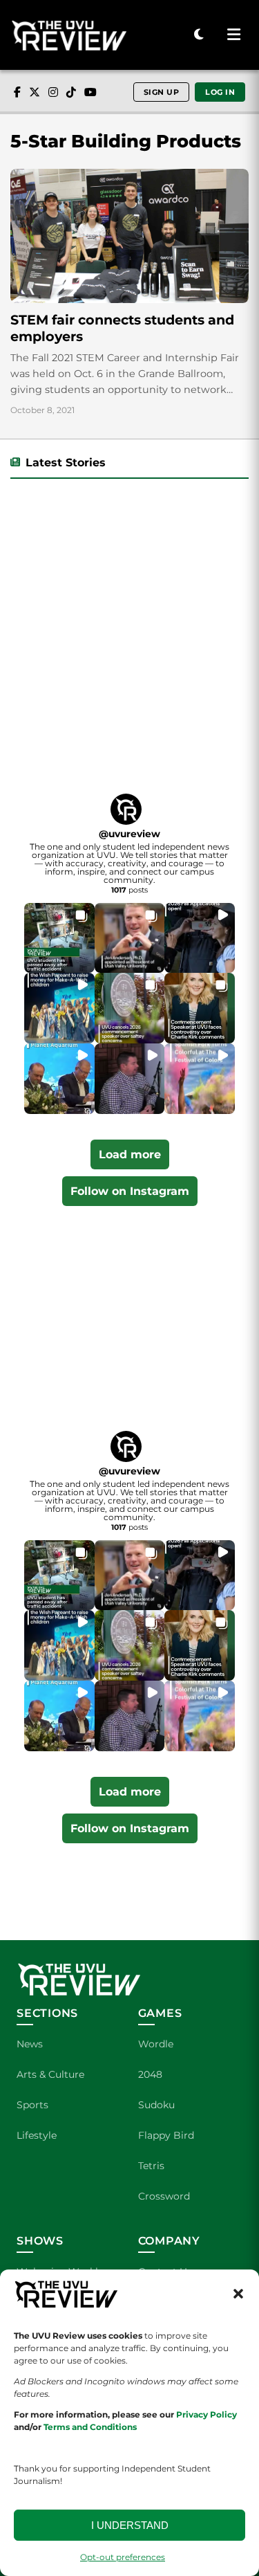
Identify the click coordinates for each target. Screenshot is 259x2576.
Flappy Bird (166, 2135)
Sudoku (156, 2105)
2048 (150, 2074)
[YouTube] (90, 92)
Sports (32, 2105)
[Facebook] (17, 92)
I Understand (130, 2525)
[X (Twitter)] (35, 92)
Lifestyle (37, 2135)
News (30, 2044)
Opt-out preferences (123, 2557)
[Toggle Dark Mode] (199, 35)
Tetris (151, 2166)
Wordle (156, 2044)
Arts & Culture (50, 2074)
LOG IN (220, 92)
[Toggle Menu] (233, 35)
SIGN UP (162, 92)
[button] (238, 2294)
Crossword (164, 2196)
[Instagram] (53, 92)
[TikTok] (71, 92)
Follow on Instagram (130, 1191)
